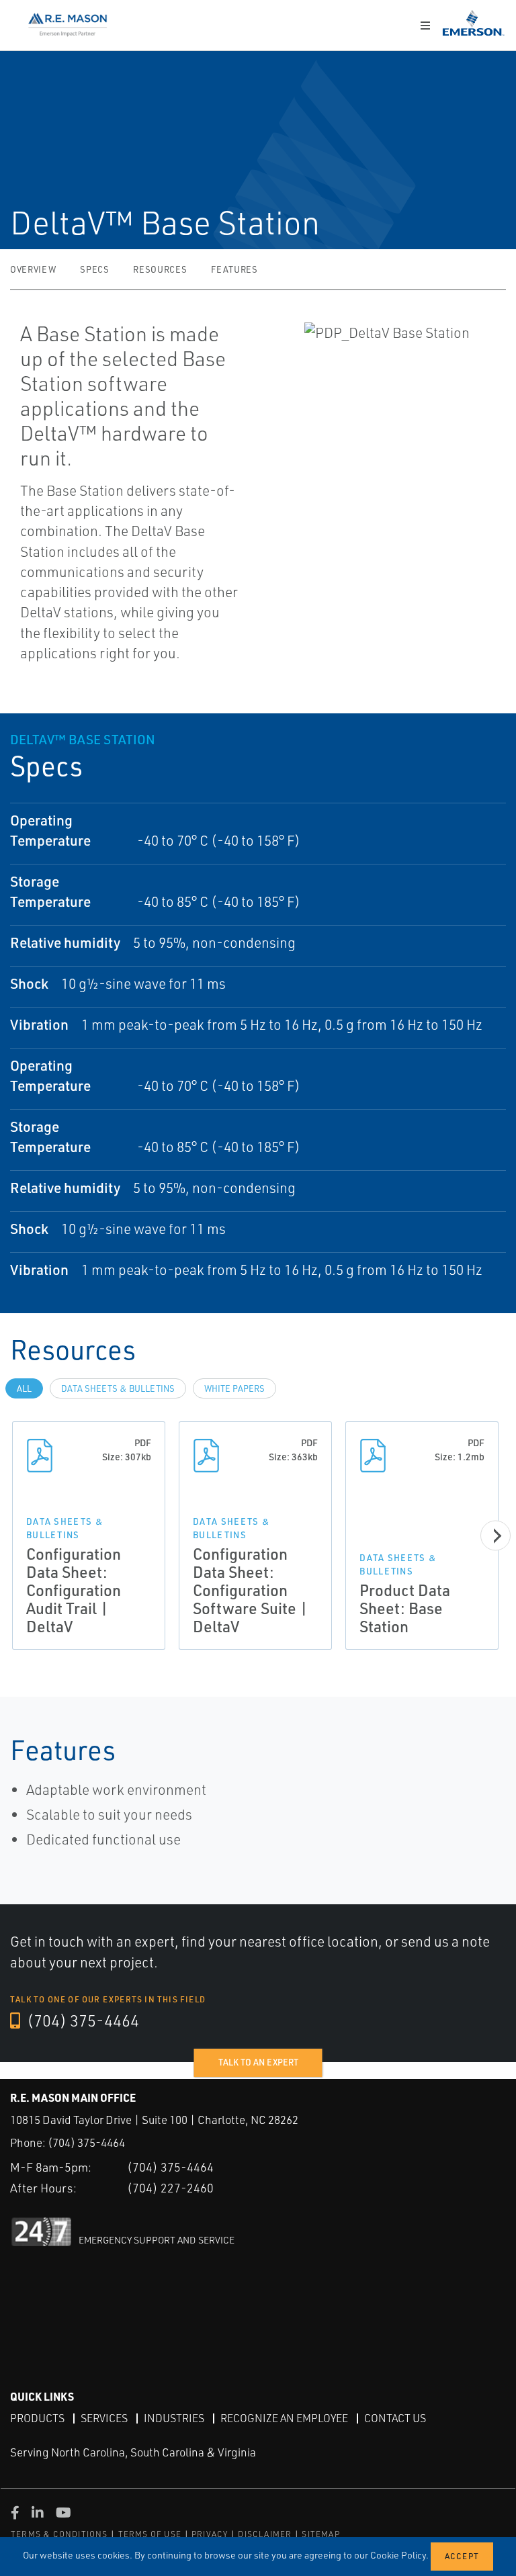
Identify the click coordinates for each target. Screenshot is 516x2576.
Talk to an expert (258, 2062)
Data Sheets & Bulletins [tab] (118, 1388)
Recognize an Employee (284, 2418)
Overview (33, 269)
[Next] (496, 1536)
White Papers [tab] (234, 1388)
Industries (174, 2418)
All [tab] (24, 1388)
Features (234, 269)
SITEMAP (320, 2534)
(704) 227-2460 (170, 2188)
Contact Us (395, 2418)
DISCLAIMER (265, 2534)
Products (37, 2418)
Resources (160, 269)
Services (104, 2418)
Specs (94, 269)
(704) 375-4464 (81, 2020)
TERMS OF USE (150, 2534)
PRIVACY (210, 2534)
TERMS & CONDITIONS (59, 2534)
